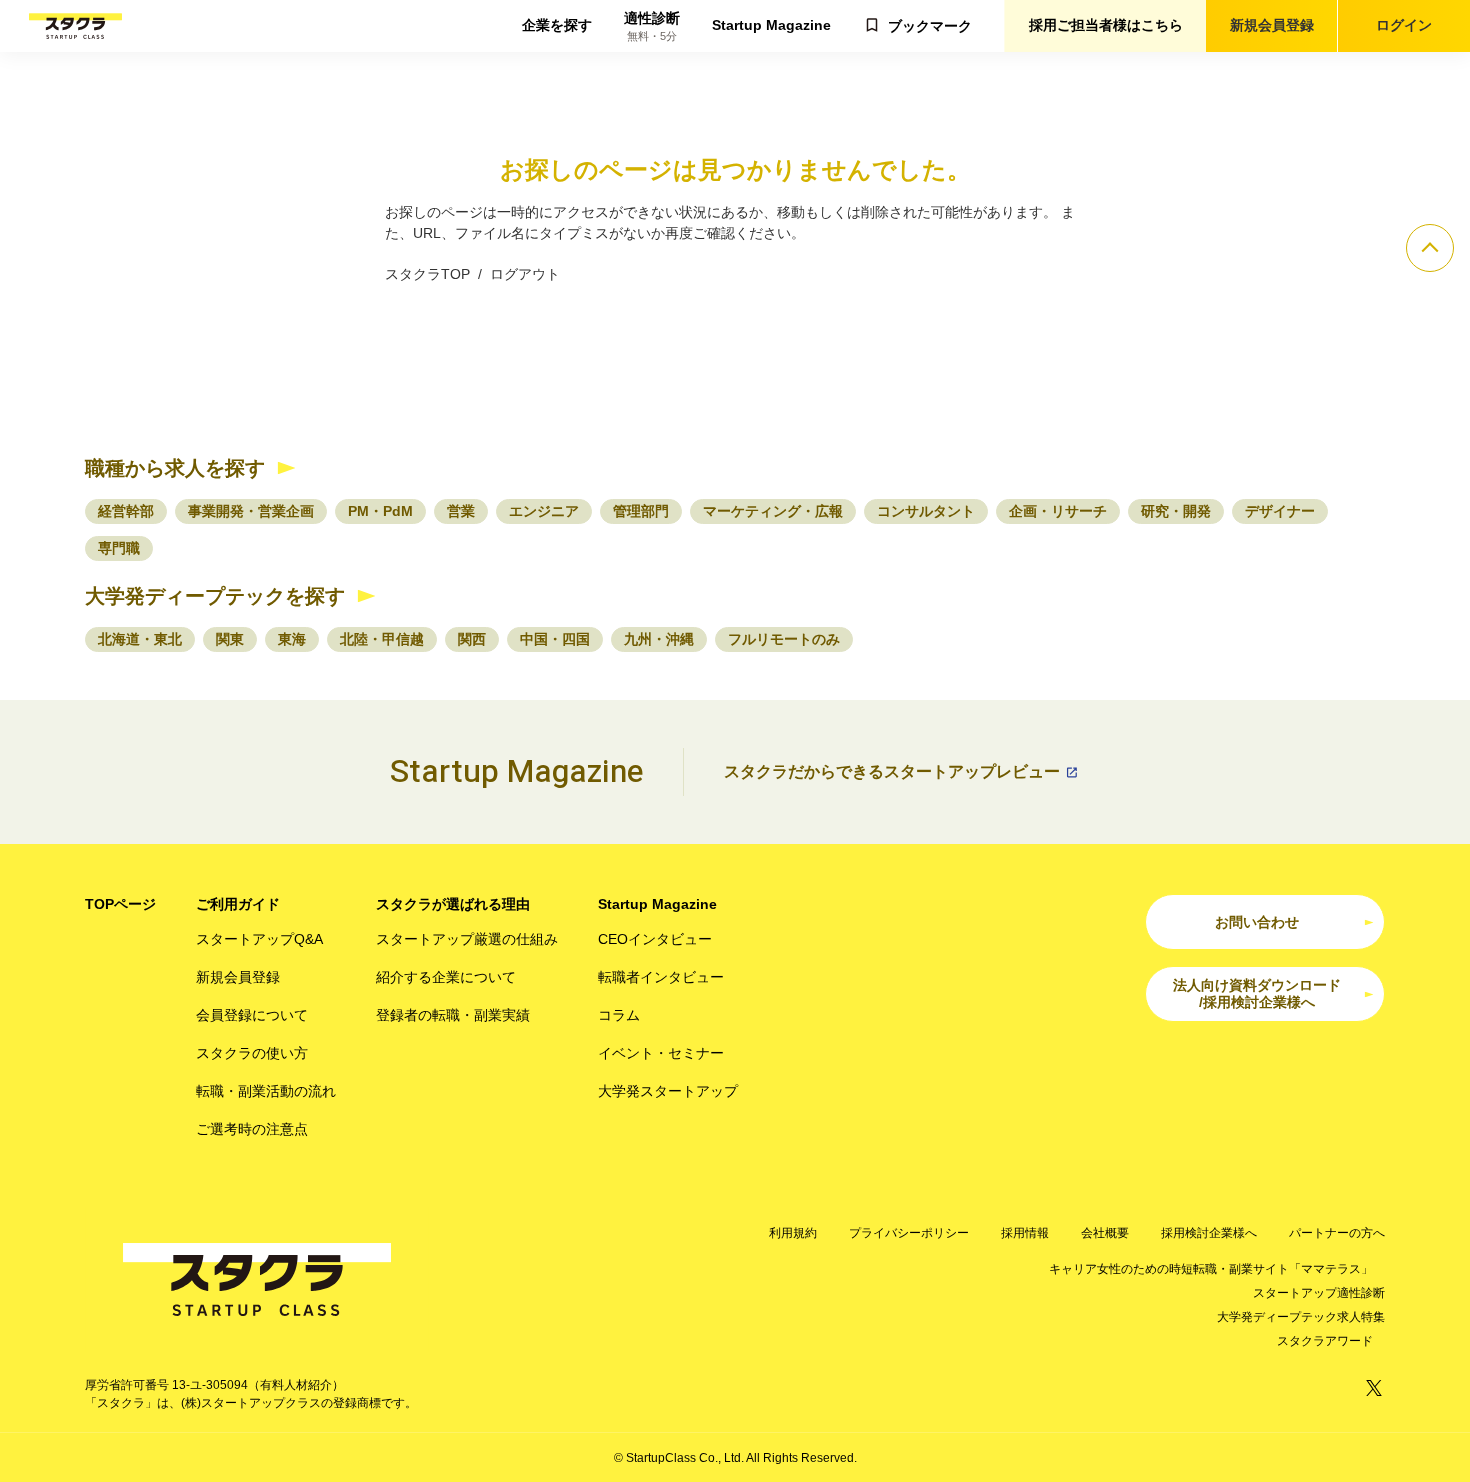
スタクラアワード (1325, 1341)
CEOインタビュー (655, 939)
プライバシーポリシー (909, 1233)
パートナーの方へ (1337, 1233)
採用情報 (1025, 1233)
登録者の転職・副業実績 (453, 1015)
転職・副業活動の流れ (266, 1091)
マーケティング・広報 (773, 511)
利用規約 (793, 1233)
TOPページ (120, 904)
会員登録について (252, 1015)
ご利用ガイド (238, 904)
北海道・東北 (140, 639)
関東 (230, 639)
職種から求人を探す (175, 468)
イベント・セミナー (661, 1053)
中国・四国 (555, 639)
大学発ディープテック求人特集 (1301, 1317)
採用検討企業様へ (1209, 1233)
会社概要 (1105, 1233)
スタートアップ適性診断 (1319, 1293)
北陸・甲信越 (382, 639)
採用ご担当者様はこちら (1106, 25)
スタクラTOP (427, 274)
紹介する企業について (446, 977)
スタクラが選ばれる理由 (453, 904)
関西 (472, 639)
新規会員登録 (1272, 25)
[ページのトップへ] (1430, 248)
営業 (461, 511)
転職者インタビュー (661, 977)
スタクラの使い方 (252, 1053)
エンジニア (544, 511)
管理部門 (641, 511)
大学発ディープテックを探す (215, 596)
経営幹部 (126, 511)
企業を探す (557, 25)
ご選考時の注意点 (252, 1129)
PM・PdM (380, 511)
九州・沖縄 (659, 639)
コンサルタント (926, 511)
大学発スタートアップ (668, 1091)
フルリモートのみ (784, 639)
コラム (619, 1015)
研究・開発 (1176, 511)
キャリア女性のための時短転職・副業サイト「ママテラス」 (1211, 1269)
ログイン (1404, 25)
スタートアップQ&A (259, 939)
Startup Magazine (771, 25)
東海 (292, 639)
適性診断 (652, 26)
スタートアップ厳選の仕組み (467, 939)
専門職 (119, 548)
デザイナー (1280, 511)
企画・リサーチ (1058, 511)
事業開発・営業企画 (251, 511)
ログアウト (525, 274)
